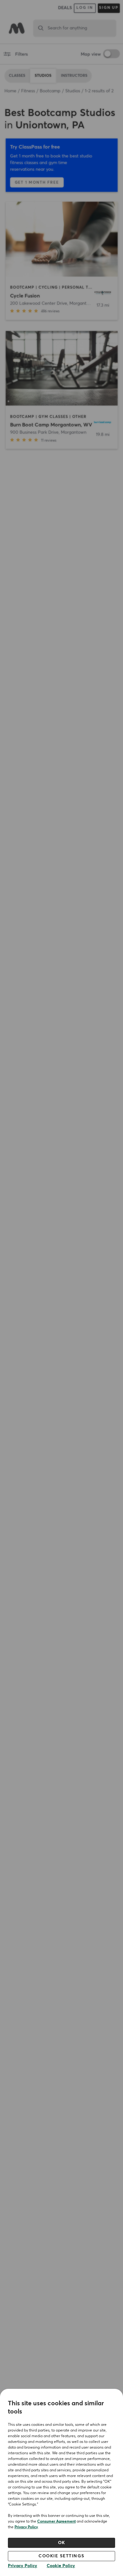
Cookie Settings (61, 2556)
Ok (62, 2543)
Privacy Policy (26, 2527)
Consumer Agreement (56, 2522)
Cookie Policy (61, 2566)
